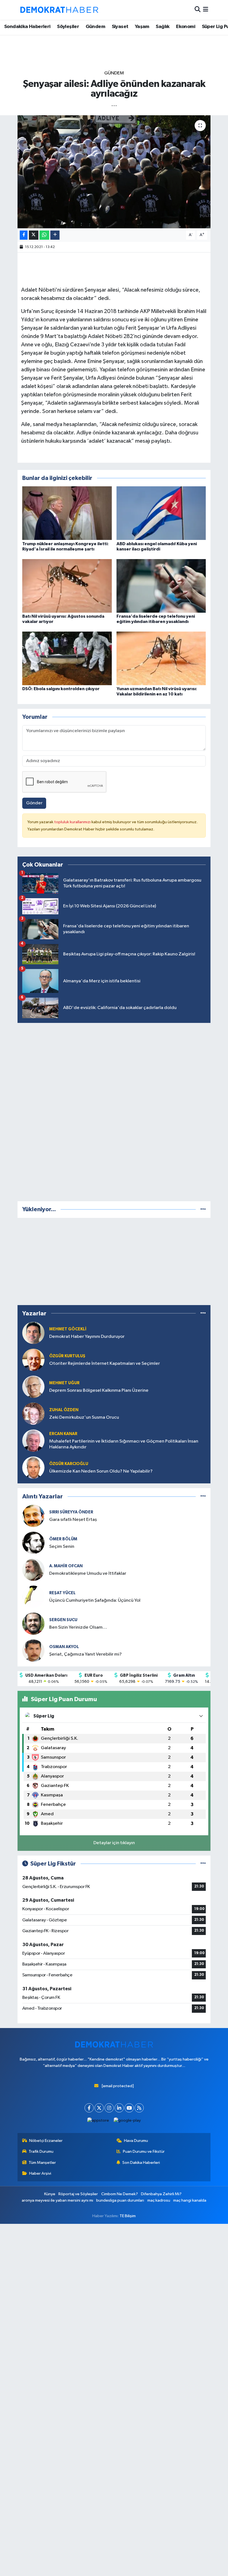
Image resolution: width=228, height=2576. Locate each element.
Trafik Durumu (41, 2151)
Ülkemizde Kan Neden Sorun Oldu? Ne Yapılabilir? (101, 1471)
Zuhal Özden (64, 1410)
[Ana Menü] (206, 10)
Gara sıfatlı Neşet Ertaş (73, 1520)
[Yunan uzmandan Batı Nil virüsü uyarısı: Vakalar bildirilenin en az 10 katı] (161, 658)
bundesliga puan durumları (120, 2200)
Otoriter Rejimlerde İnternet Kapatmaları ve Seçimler (105, 1364)
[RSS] (139, 2108)
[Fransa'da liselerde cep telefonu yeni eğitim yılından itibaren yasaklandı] (161, 586)
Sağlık (163, 27)
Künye (50, 2194)
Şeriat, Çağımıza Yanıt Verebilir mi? (86, 1654)
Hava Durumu (136, 2141)
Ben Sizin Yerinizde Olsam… (78, 1627)
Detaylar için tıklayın (114, 1843)
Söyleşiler (68, 27)
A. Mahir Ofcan (66, 1566)
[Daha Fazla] (55, 235)
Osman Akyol (64, 1647)
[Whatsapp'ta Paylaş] (44, 235)
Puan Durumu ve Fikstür (144, 2151)
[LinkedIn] (119, 2108)
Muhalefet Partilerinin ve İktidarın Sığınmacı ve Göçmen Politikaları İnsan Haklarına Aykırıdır (124, 1444)
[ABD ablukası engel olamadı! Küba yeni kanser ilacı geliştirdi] (161, 513)
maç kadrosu (159, 2200)
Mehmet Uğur (64, 1383)
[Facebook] (89, 2108)
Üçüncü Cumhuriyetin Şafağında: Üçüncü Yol (95, 1600)
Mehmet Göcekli (68, 1329)
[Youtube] (129, 2108)
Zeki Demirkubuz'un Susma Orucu (84, 1417)
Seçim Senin (62, 1547)
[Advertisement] (114, 1111)
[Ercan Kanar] (33, 1440)
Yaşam (142, 27)
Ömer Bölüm (63, 1539)
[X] (99, 2108)
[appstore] (98, 2120)
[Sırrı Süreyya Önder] (33, 1516)
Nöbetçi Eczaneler (46, 2141)
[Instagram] (109, 2108)
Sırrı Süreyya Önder (71, 1512)
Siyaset (120, 27)
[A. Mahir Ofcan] (33, 1570)
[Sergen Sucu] (33, 1624)
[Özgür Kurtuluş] (33, 1360)
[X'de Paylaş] (34, 235)
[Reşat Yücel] (33, 1597)
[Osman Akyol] (33, 1650)
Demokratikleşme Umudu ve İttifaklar (88, 1574)
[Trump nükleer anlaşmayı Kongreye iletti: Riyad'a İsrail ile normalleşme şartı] (67, 513)
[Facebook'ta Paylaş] (24, 235)
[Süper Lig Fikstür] (203, 1864)
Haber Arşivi (40, 2173)
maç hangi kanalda (190, 2200)
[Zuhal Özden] (33, 1414)
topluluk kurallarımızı (73, 822)
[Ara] (198, 10)
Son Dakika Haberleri (141, 2163)
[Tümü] (203, 1209)
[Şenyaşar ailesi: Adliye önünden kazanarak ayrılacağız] (114, 172)
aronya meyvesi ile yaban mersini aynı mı (57, 2200)
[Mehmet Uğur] (33, 1387)
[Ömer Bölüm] (33, 1543)
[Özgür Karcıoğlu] (33, 1467)
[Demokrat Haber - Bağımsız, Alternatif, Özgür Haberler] (59, 10)
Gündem (95, 27)
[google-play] (127, 2120)
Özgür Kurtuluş (67, 1356)
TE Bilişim (128, 2216)
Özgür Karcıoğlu (69, 1464)
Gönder (34, 803)
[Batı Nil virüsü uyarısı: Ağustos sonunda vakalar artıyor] (67, 586)
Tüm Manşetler (42, 2163)
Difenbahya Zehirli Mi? (161, 2194)
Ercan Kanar (63, 1434)
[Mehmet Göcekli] (33, 1333)
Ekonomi (186, 27)
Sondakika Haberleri (27, 27)
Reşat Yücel (62, 1593)
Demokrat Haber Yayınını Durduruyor (87, 1337)
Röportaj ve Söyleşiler (78, 2194)
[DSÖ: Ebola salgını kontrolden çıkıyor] (67, 658)
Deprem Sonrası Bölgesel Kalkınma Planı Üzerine (99, 1390)
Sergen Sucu (63, 1620)
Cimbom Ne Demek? (120, 2194)
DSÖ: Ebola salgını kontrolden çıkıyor (61, 689)
